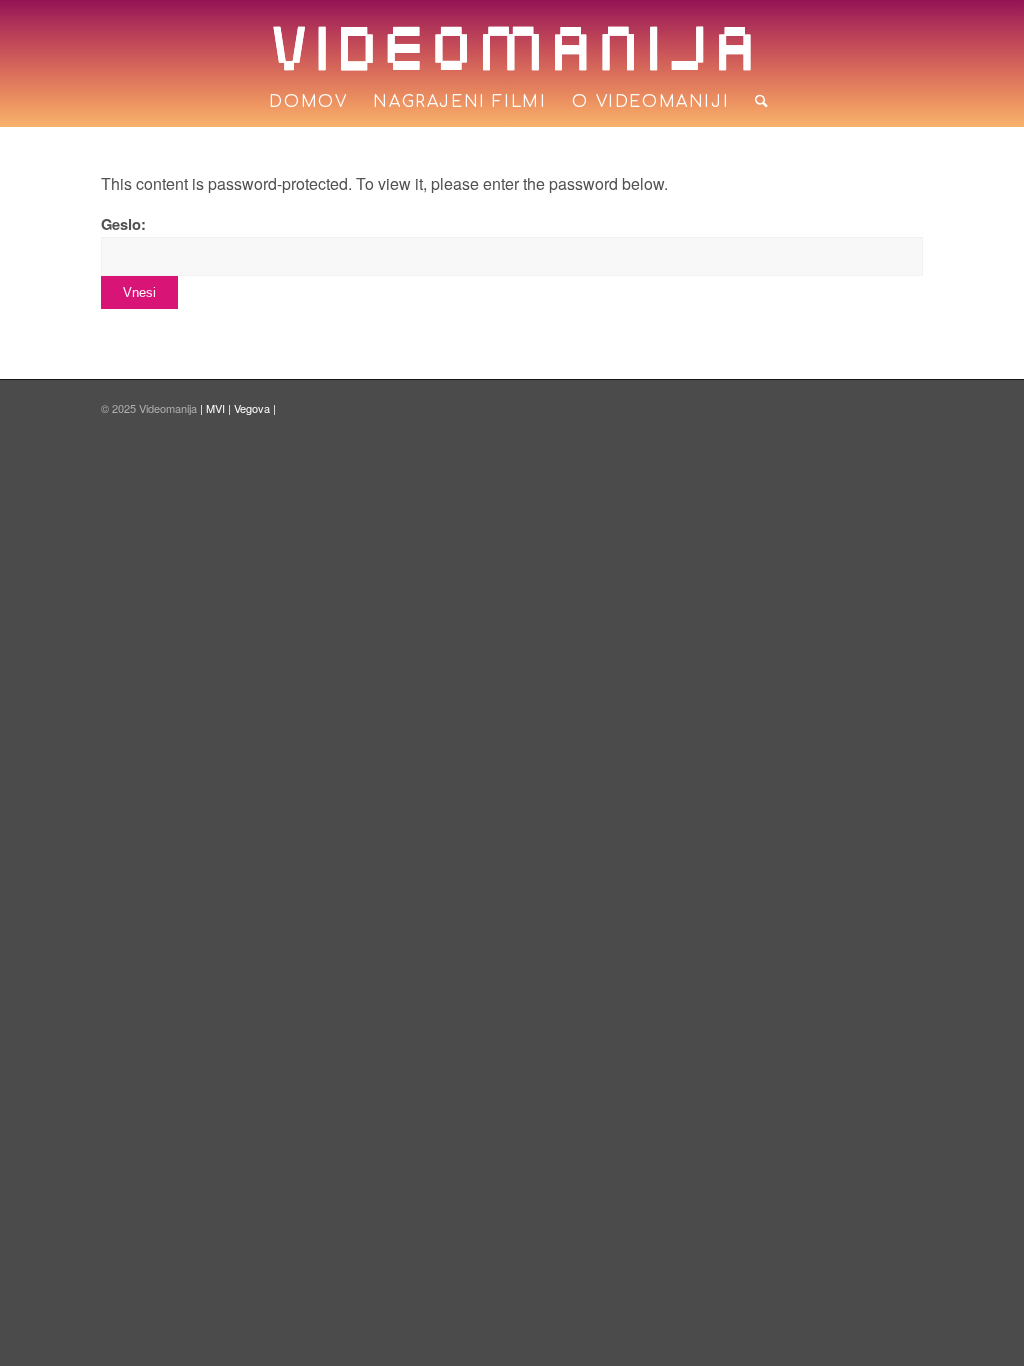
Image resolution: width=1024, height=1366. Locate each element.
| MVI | (217, 408)
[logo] (512, 48)
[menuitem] (308, 102)
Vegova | (255, 408)
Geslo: (123, 224)
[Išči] (755, 102)
